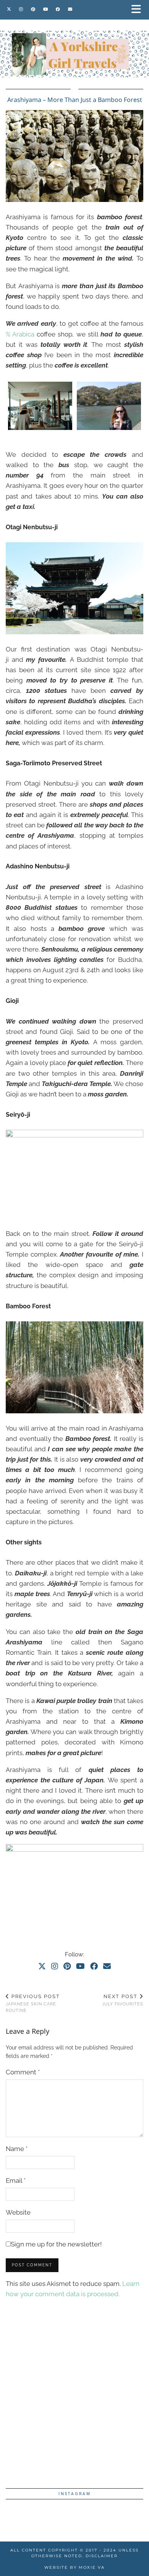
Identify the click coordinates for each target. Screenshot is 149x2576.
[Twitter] (9, 9)
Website (18, 2212)
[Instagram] (21, 9)
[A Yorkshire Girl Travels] (74, 39)
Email (16, 2181)
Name (17, 2149)
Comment (23, 2072)
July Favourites (123, 2000)
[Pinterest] (33, 9)
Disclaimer (102, 2556)
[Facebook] (58, 9)
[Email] (70, 9)
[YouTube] (46, 9)
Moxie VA (92, 2567)
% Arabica (20, 334)
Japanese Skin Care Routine (33, 2003)
